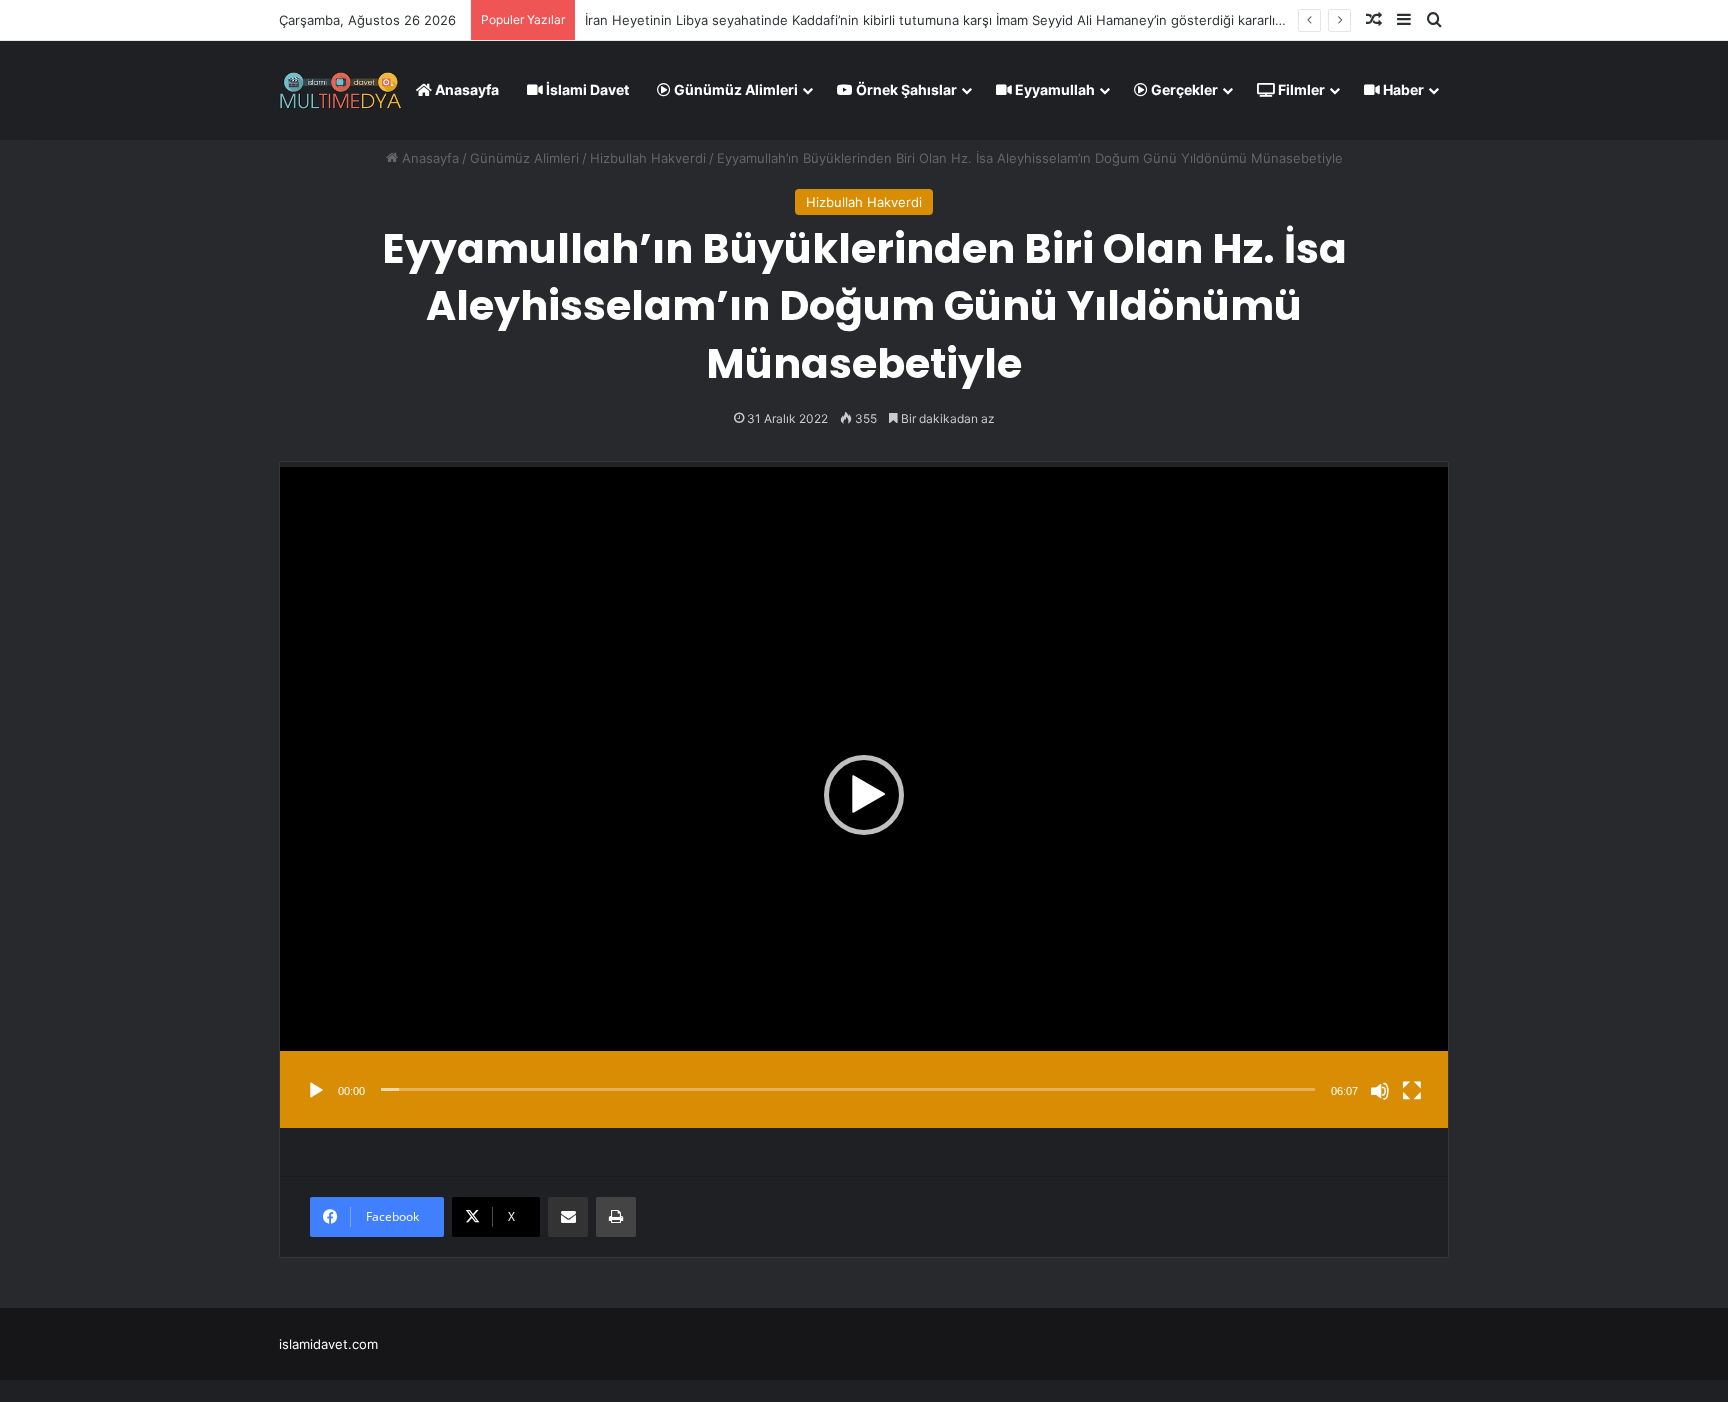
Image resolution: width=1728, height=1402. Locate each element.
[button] (864, 795)
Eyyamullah (1053, 89)
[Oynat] (316, 1091)
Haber (1402, 89)
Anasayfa (465, 89)
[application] (864, 795)
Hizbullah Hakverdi (648, 158)
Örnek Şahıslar (905, 89)
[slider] (848, 1089)
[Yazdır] (616, 1217)
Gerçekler (1183, 89)
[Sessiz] (1380, 1091)
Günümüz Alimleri (734, 89)
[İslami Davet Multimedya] (340, 90)
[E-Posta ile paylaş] (568, 1217)
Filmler (1300, 89)
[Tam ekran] (1412, 1091)
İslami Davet (586, 89)
